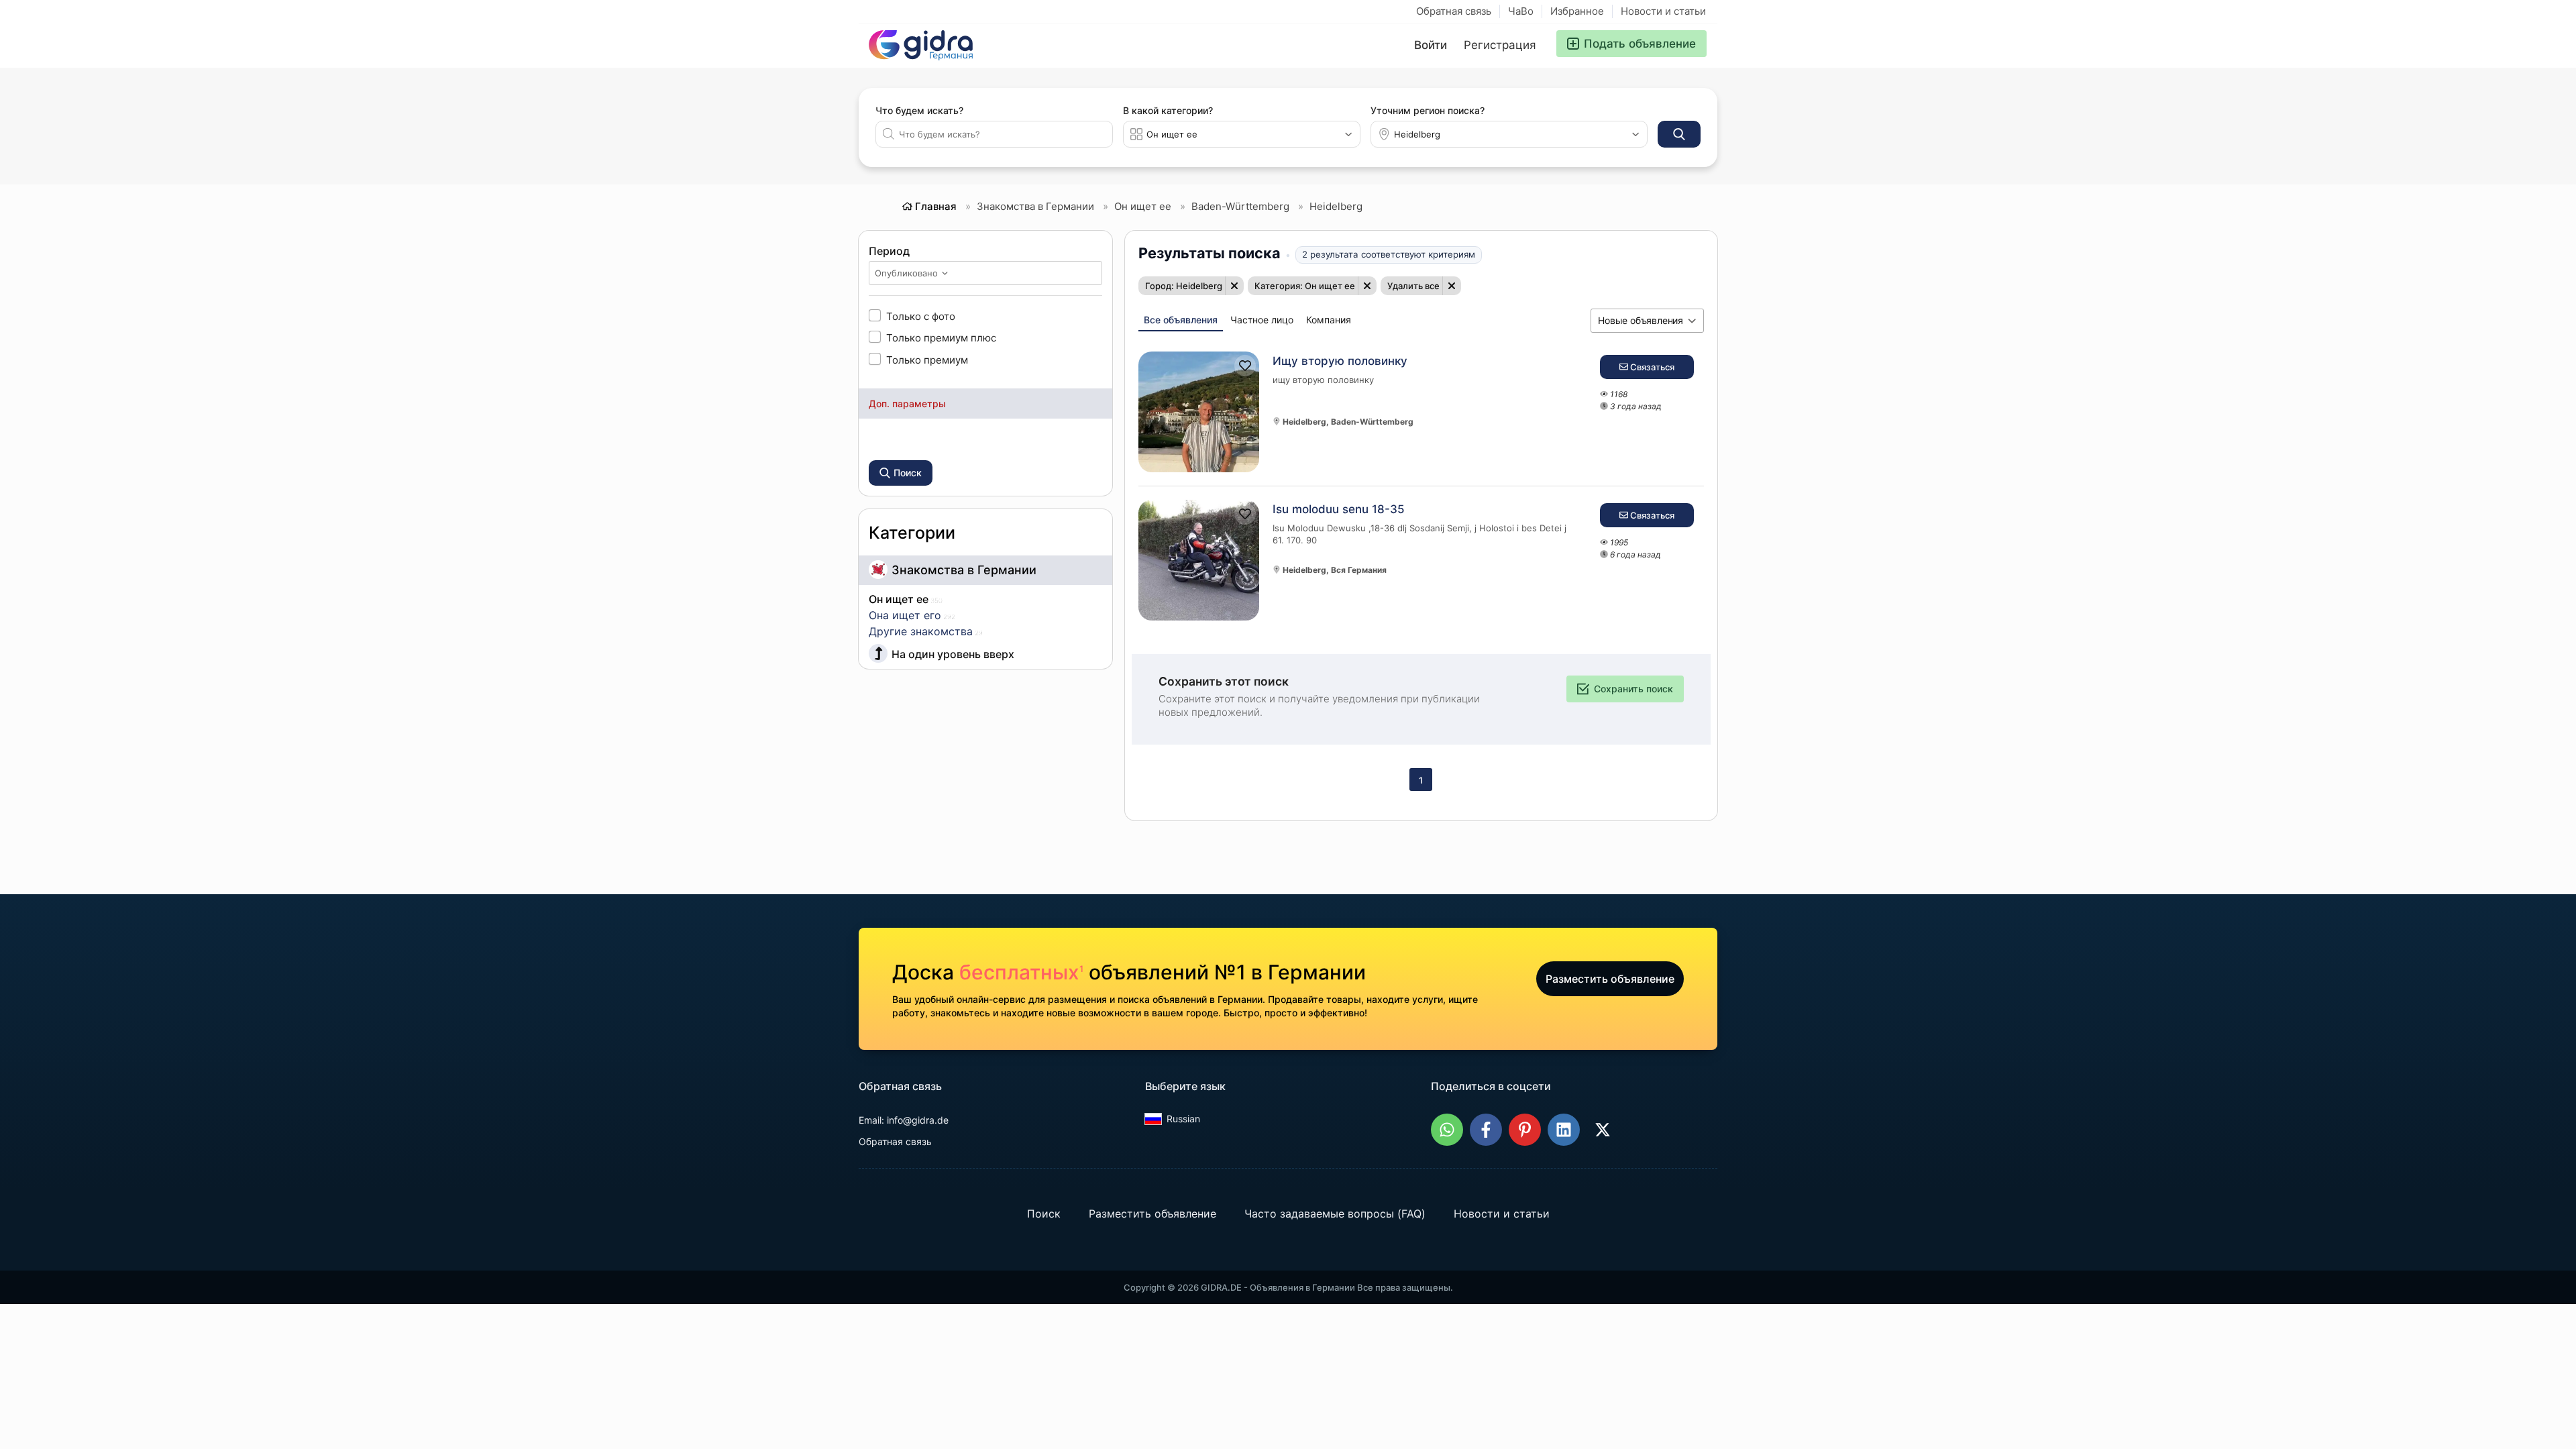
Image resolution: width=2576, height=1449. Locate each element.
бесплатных (1021, 972)
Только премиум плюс (941, 337)
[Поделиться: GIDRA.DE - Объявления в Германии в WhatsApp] (1447, 1130)
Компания (1329, 320)
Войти (1431, 45)
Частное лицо (1262, 320)
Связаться (1651, 367)
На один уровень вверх (953, 654)
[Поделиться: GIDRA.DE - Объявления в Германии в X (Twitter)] (1603, 1130)
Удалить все (1413, 286)
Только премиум (927, 360)
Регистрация (1500, 45)
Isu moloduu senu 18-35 (1339, 509)
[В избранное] (1245, 366)
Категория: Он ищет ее (1305, 286)
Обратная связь (1454, 11)
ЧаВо (1521, 11)
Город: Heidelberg (1184, 286)
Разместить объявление (1610, 979)
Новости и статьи (1663, 11)
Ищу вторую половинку (1340, 361)
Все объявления (1181, 320)
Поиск (1044, 1214)
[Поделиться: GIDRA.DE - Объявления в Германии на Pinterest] (1525, 1130)
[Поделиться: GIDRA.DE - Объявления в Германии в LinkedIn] (1564, 1130)
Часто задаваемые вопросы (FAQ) (1335, 1214)
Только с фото (921, 316)
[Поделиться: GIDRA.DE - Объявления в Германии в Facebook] (1486, 1130)
